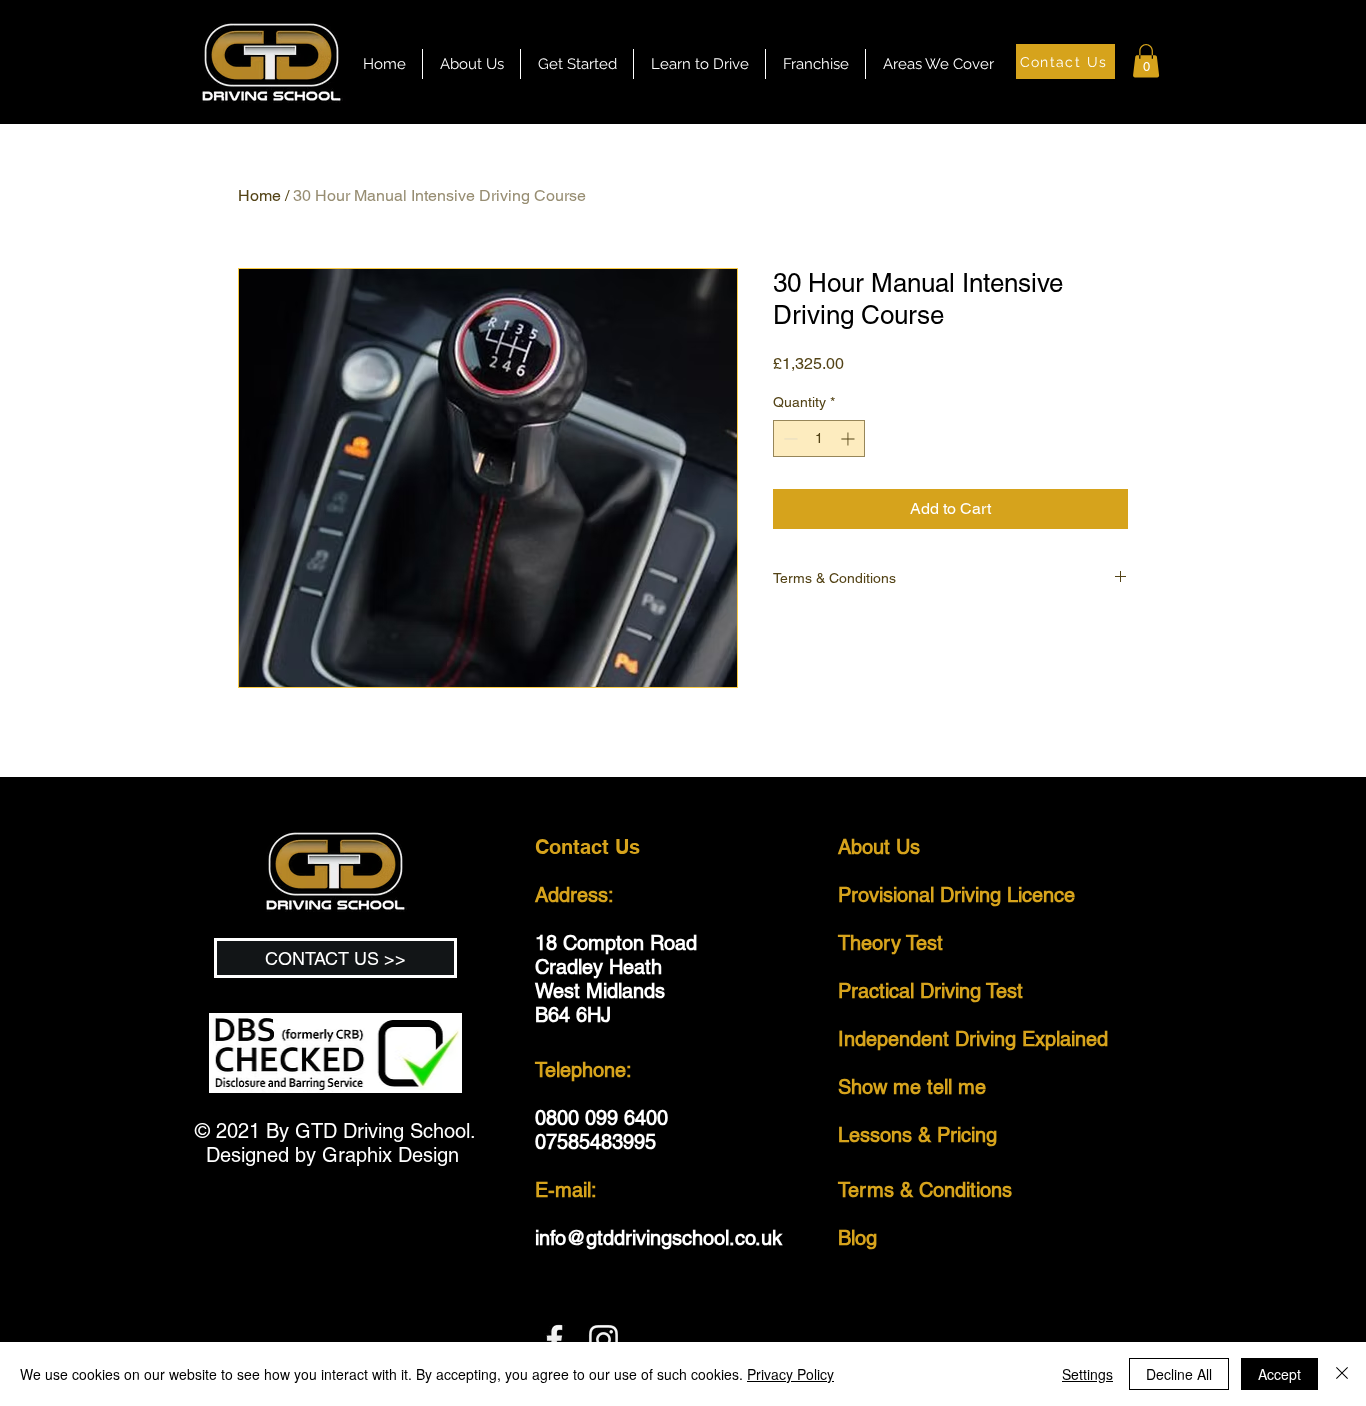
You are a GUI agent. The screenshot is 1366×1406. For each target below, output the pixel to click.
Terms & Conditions (928, 1190)
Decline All (1179, 1374)
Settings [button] (1087, 1374)
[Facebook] (554, 1339)
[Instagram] (603, 1339)
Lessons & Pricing (917, 1135)
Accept (1279, 1374)
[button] (699, 64)
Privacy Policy (790, 1374)
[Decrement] (788, 438)
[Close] (1342, 1374)
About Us (879, 847)
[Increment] (849, 438)
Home (259, 195)
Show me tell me (912, 1087)
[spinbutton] (819, 438)
